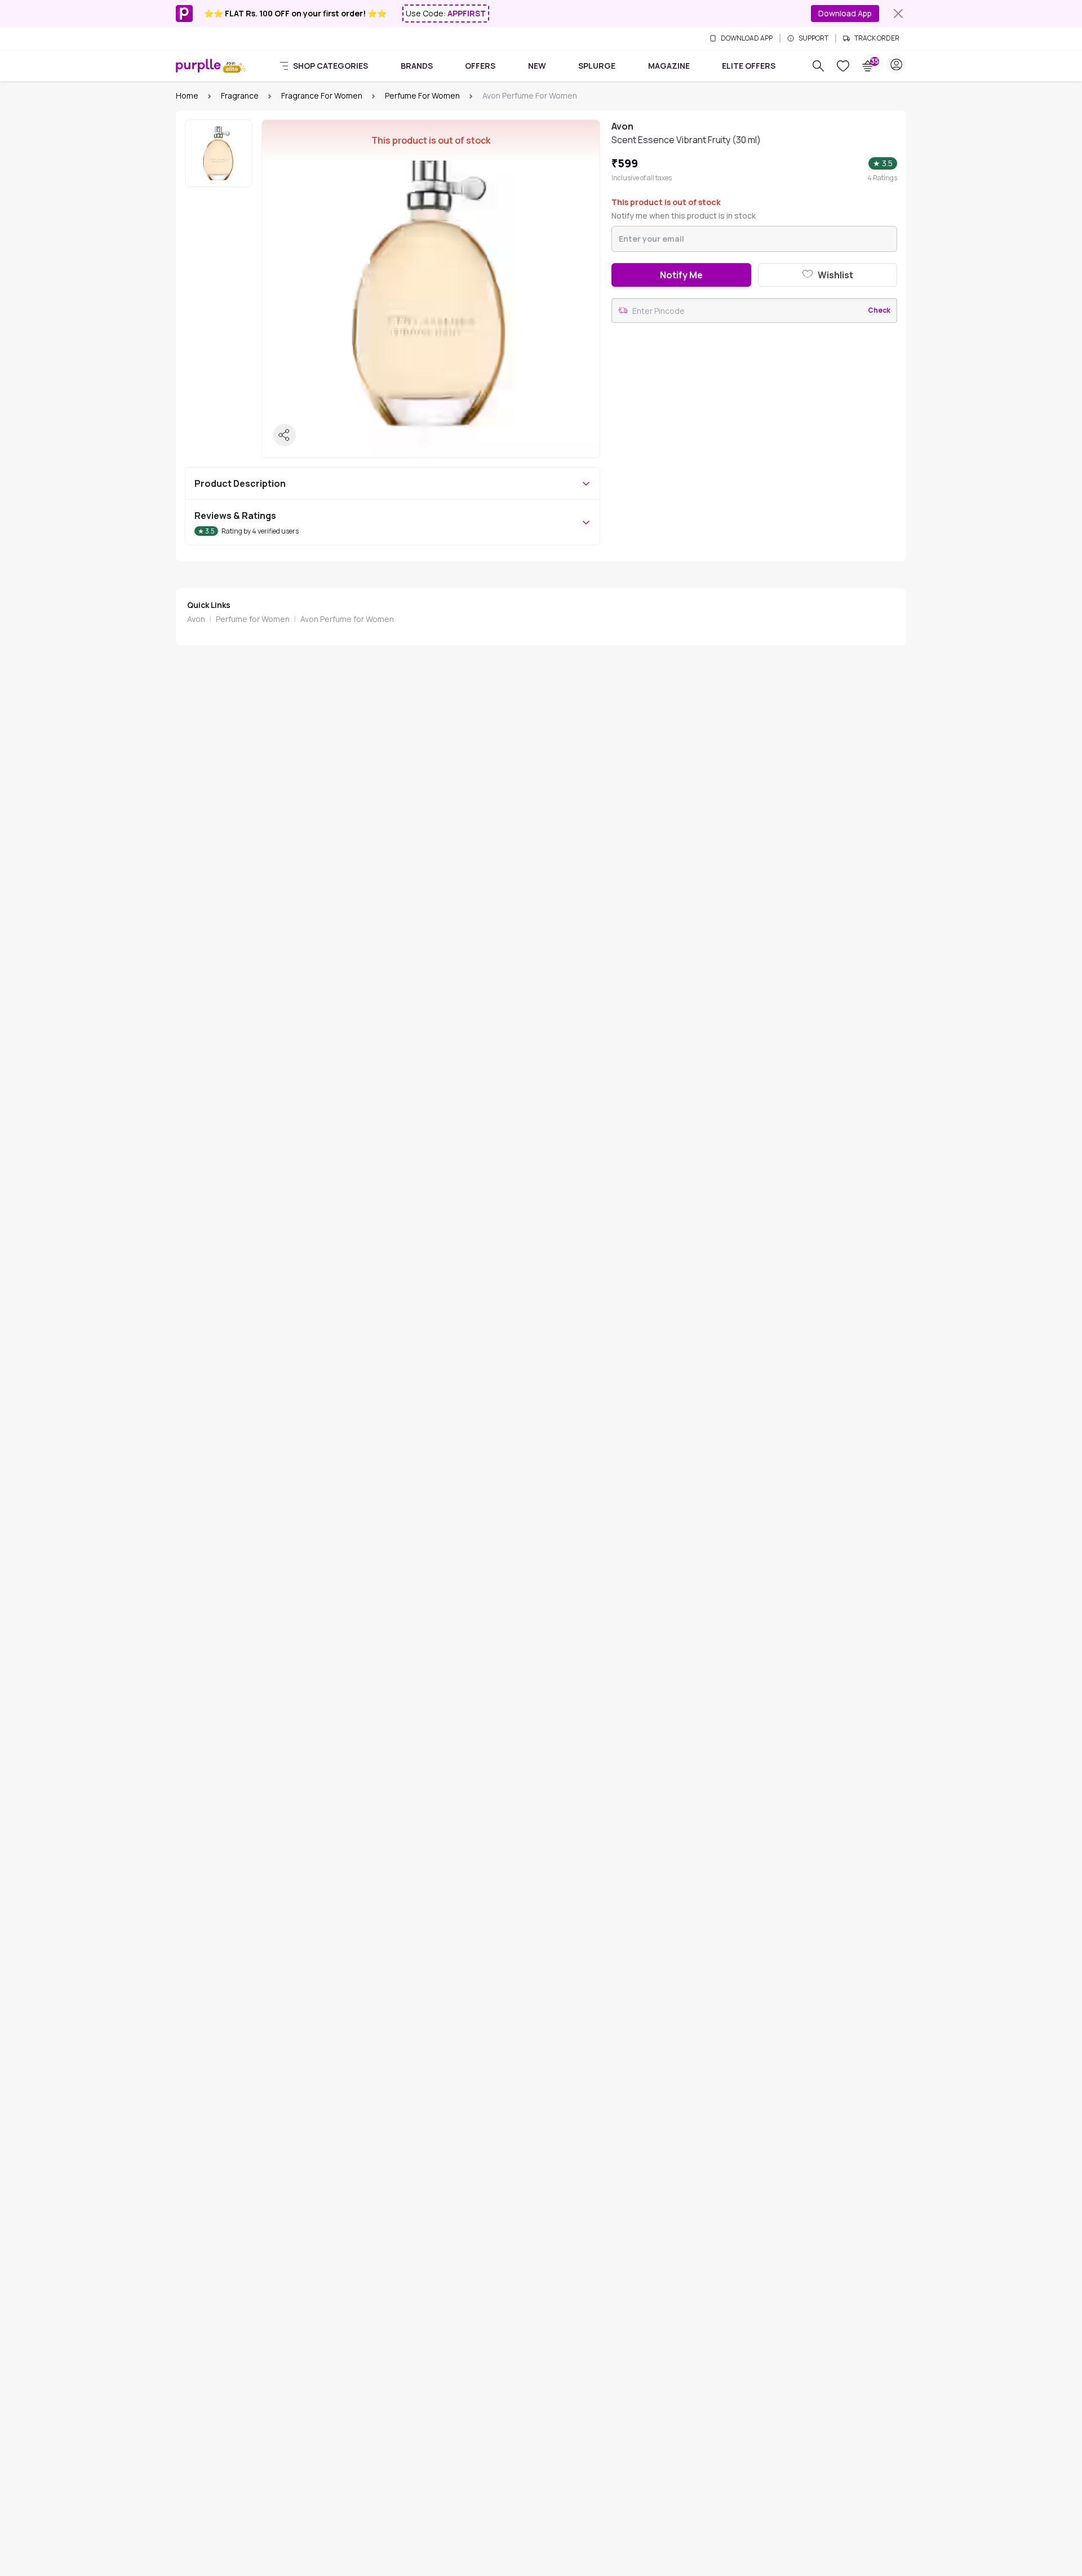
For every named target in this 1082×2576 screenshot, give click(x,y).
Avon (196, 619)
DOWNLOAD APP (747, 38)
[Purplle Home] (198, 65)
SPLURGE (597, 66)
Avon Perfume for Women (347, 619)
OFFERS (480, 66)
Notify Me (681, 275)
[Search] (818, 66)
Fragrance (240, 96)
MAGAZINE (669, 66)
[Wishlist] (843, 66)
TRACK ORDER (877, 38)
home (187, 96)
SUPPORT (813, 38)
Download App (845, 13)
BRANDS (417, 66)
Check (879, 310)
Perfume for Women (422, 96)
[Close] (898, 14)
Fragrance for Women (322, 96)
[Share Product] (285, 435)
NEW (537, 66)
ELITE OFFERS (749, 66)
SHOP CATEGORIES (331, 66)
